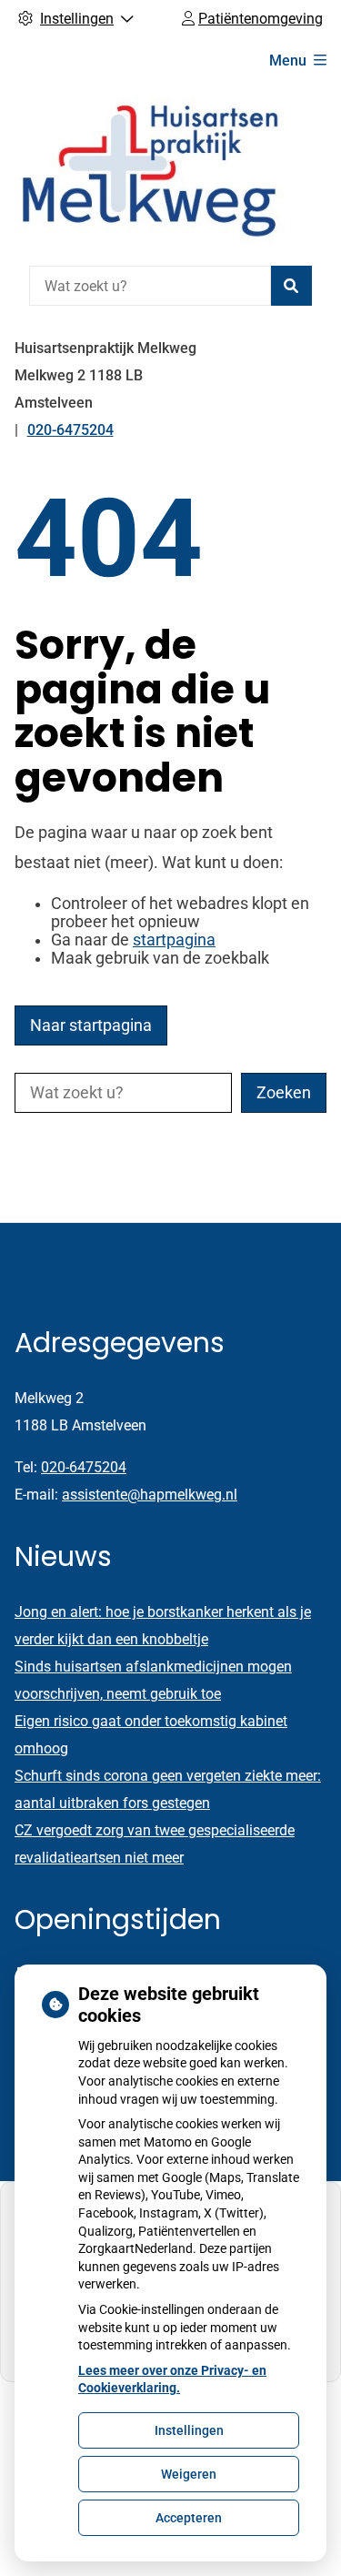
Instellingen (189, 2430)
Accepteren (189, 2518)
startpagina (174, 940)
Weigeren (189, 2474)
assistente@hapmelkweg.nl (150, 1495)
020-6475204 (84, 1467)
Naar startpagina (91, 1025)
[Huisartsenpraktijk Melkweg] (151, 172)
